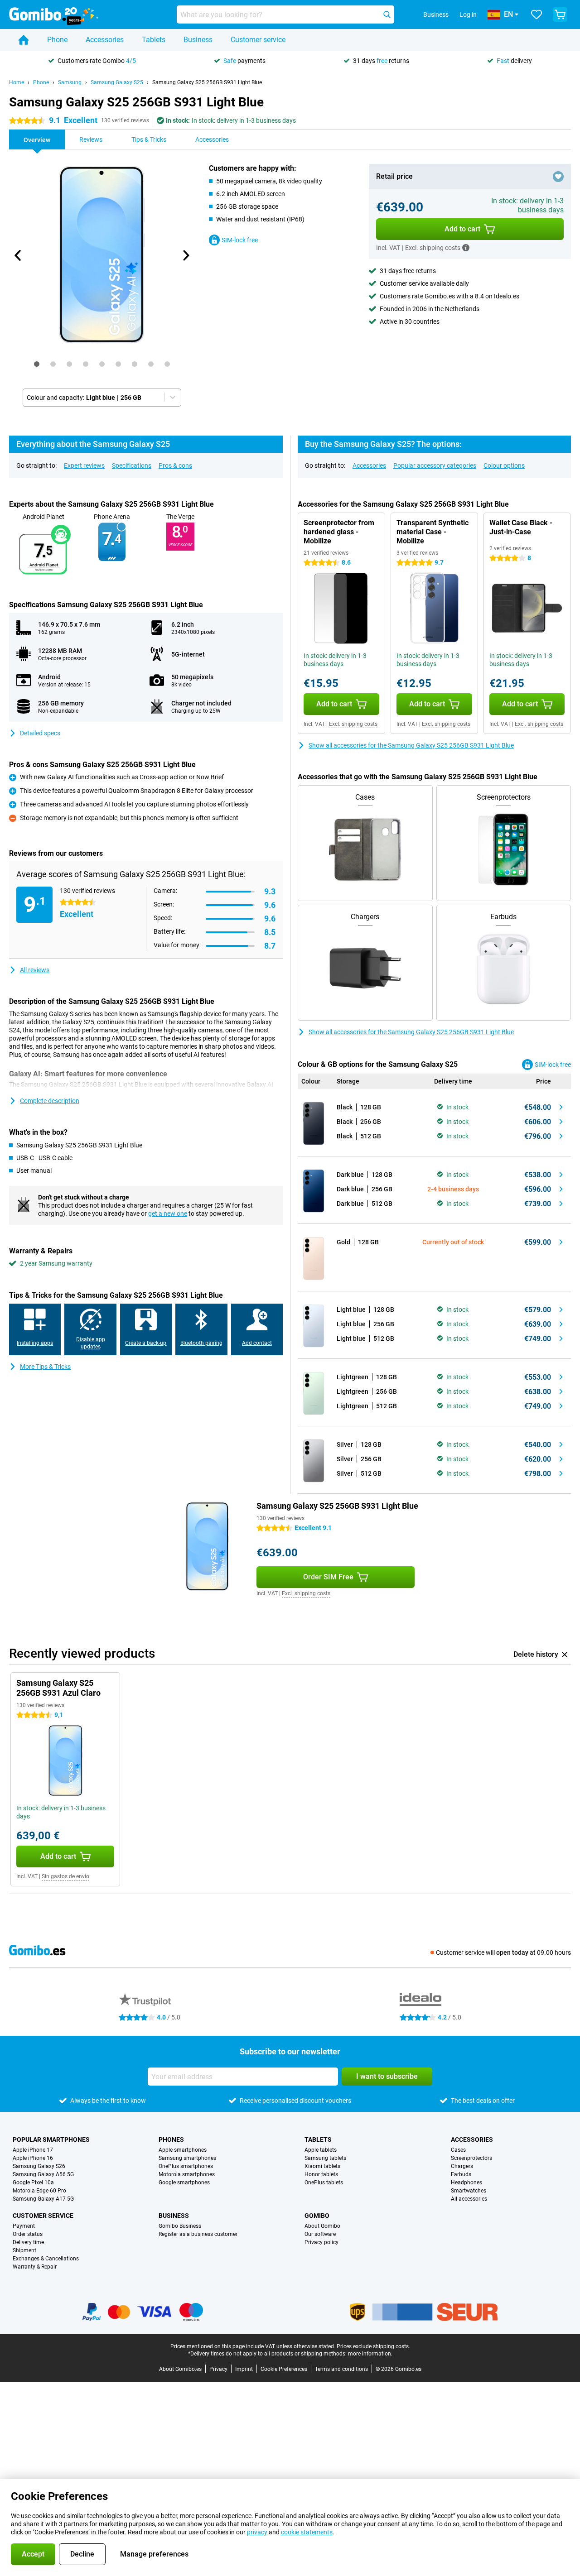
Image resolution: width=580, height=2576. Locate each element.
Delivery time (28, 2242)
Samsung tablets (325, 2158)
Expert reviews (84, 465)
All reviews (35, 970)
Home (17, 82)
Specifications (132, 465)
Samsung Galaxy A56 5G (43, 2174)
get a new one (168, 1214)
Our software (320, 2234)
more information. (370, 2354)
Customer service (258, 40)
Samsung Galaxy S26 (39, 2166)
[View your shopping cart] (560, 14)
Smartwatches (469, 2191)
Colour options (504, 465)
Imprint (244, 2369)
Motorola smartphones (187, 2174)
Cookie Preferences (284, 2369)
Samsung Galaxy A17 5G (43, 2199)
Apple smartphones (183, 2150)
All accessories (469, 2199)
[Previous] (18, 255)
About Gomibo (322, 2226)
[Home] (24, 40)
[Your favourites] (536, 14)
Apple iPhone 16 (33, 2158)
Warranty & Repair (35, 2267)
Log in (468, 14)
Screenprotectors (471, 2158)
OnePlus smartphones (186, 2166)
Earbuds (461, 2174)
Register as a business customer (198, 2234)
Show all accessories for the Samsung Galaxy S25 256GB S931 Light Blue (411, 745)
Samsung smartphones (187, 2158)
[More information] (466, 248)
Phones (171, 2139)
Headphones (466, 2183)
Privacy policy (321, 2242)
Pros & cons (175, 465)
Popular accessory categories (435, 465)
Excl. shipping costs (353, 724)
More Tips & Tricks (45, 1367)
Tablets (154, 40)
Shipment (24, 2250)
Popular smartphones (51, 2139)
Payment (24, 2226)
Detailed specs (40, 733)
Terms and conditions (341, 2369)
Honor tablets (321, 2174)
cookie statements (307, 2532)
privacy (257, 2532)
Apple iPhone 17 (33, 2150)
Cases (458, 2150)
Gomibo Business (180, 2226)
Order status (28, 2234)
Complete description (50, 1101)
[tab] (37, 364)
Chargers (462, 2166)
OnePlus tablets (324, 2183)
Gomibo (317, 2216)
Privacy (218, 2369)
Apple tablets (321, 2150)
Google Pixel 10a (33, 2183)
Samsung (70, 82)
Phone (57, 40)
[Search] (387, 14)
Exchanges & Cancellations (46, 2259)
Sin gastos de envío (65, 1876)
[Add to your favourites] (558, 177)
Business (198, 40)
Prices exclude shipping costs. (373, 2346)
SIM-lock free (240, 240)
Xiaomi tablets (322, 2166)
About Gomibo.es (180, 2369)
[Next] (185, 255)
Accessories (105, 40)
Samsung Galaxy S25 (117, 82)
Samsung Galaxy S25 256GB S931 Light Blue (207, 82)
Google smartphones (184, 2183)
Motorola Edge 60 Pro (39, 2191)
